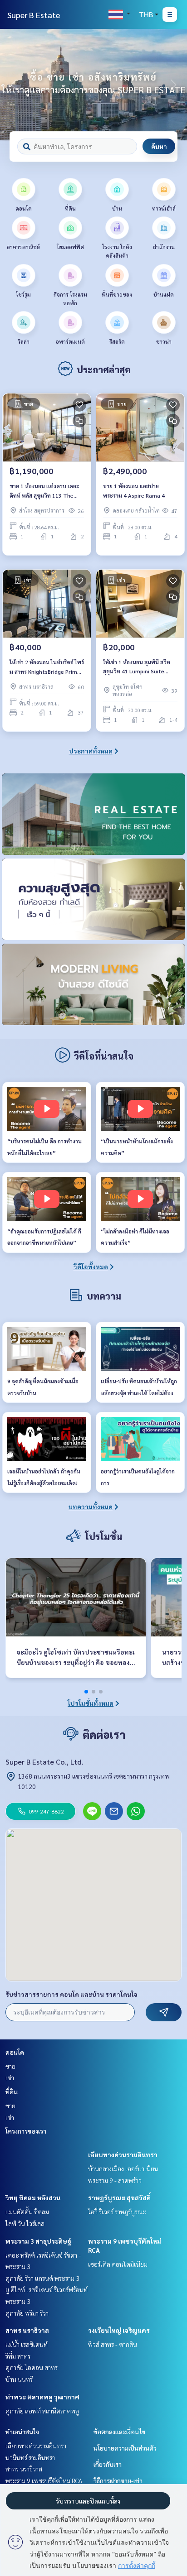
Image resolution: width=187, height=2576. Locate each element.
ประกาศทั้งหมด (91, 751)
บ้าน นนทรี (19, 2379)
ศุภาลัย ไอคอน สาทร (32, 2367)
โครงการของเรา (26, 2131)
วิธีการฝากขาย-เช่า (118, 2480)
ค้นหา (159, 146)
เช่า (10, 2077)
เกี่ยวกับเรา (108, 2464)
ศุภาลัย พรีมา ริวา (27, 2313)
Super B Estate (34, 15)
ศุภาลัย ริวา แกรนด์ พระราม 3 (42, 2278)
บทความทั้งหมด (91, 1506)
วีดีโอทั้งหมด (91, 1266)
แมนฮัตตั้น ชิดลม (27, 2211)
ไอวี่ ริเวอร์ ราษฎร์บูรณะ (117, 2211)
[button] (173, 85)
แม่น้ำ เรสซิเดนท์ (27, 2344)
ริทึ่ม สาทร (18, 2356)
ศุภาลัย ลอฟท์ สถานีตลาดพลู (42, 2411)
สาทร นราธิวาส (27, 2330)
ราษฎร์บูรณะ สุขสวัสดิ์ (119, 2197)
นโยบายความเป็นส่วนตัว (125, 2448)
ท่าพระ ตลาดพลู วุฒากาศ (42, 2397)
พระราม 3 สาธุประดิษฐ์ (38, 2241)
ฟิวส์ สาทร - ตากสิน (113, 2344)
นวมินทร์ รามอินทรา (30, 2457)
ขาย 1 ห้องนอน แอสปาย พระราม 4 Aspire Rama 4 (134, 490)
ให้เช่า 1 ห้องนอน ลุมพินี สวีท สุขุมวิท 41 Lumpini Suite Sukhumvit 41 (137, 667)
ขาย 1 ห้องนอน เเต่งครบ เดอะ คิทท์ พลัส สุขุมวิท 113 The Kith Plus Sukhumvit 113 (44, 491)
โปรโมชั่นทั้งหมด (91, 1703)
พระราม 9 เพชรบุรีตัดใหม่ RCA (44, 2480)
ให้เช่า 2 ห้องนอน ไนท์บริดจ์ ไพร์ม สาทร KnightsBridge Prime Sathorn (47, 667)
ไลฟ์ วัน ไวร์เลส (25, 2223)
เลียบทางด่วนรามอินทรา (123, 2154)
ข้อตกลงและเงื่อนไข (119, 2432)
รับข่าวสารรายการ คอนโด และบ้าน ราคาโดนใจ (71, 1994)
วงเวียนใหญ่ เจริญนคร (119, 2330)
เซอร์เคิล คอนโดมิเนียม (118, 2264)
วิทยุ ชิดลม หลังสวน (33, 2197)
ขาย (10, 2066)
